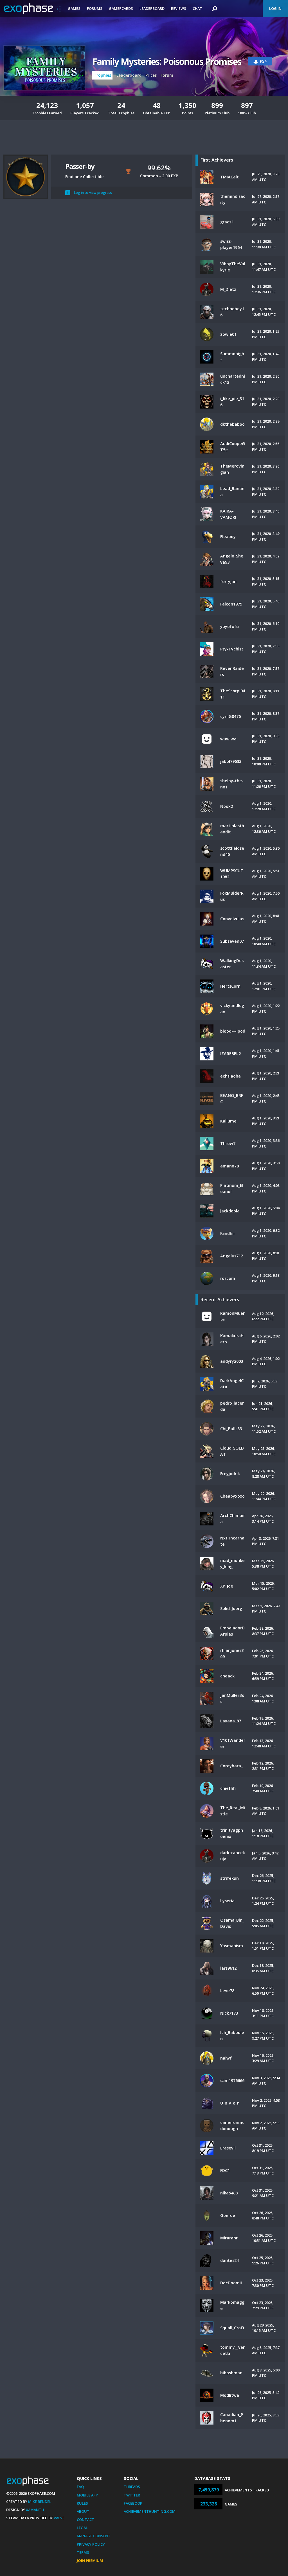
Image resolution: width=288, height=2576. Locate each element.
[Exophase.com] (32, 9)
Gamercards (121, 8)
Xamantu (35, 2510)
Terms (83, 2552)
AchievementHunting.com (150, 2511)
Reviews (179, 8)
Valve (59, 2518)
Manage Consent (94, 2536)
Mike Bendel (40, 2502)
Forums (95, 8)
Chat (197, 8)
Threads (132, 2487)
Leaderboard (152, 8)
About (83, 2511)
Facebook (133, 2503)
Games (74, 8)
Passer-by (80, 166)
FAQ (80, 2487)
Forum (167, 75)
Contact (85, 2520)
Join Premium (90, 2561)
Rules (82, 2503)
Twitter (132, 2495)
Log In (275, 8)
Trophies (102, 75)
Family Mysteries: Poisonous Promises (167, 61)
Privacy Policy (91, 2544)
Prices (151, 75)
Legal (82, 2528)
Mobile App (87, 2495)
